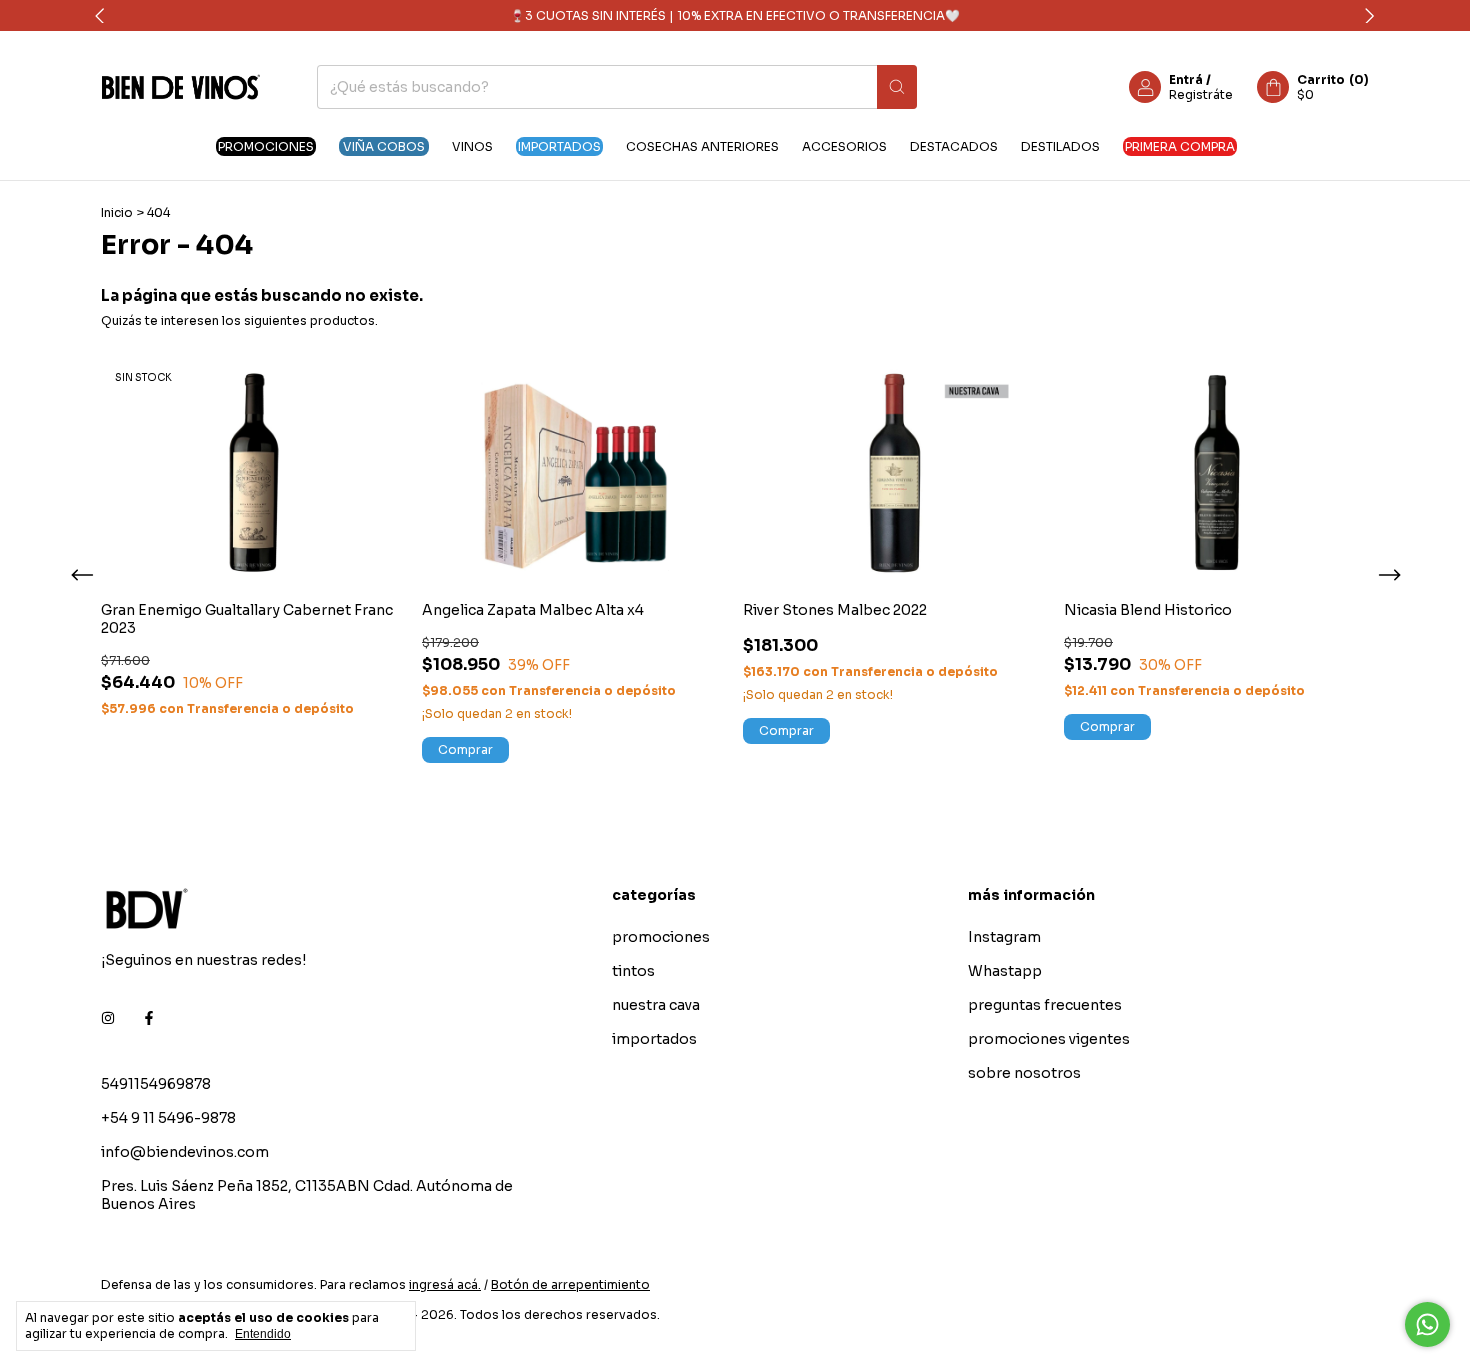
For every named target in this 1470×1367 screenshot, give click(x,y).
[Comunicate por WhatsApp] (1427, 1324)
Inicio (117, 212)
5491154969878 (156, 1084)
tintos (633, 971)
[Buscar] (897, 87)
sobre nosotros (1024, 1073)
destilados (1060, 146)
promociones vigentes (1049, 1039)
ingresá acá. (445, 1284)
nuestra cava (656, 1005)
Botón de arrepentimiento (570, 1284)
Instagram (1004, 937)
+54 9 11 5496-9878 (168, 1118)
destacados (954, 146)
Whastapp (1005, 971)
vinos (472, 146)
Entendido (263, 1334)
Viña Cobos (384, 146)
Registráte (1201, 94)
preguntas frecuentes (1045, 1005)
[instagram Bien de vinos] (108, 1018)
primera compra (1180, 146)
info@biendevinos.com (185, 1152)
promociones (266, 146)
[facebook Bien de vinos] (149, 1018)
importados (559, 146)
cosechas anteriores (702, 146)
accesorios (844, 146)
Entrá (1186, 79)
